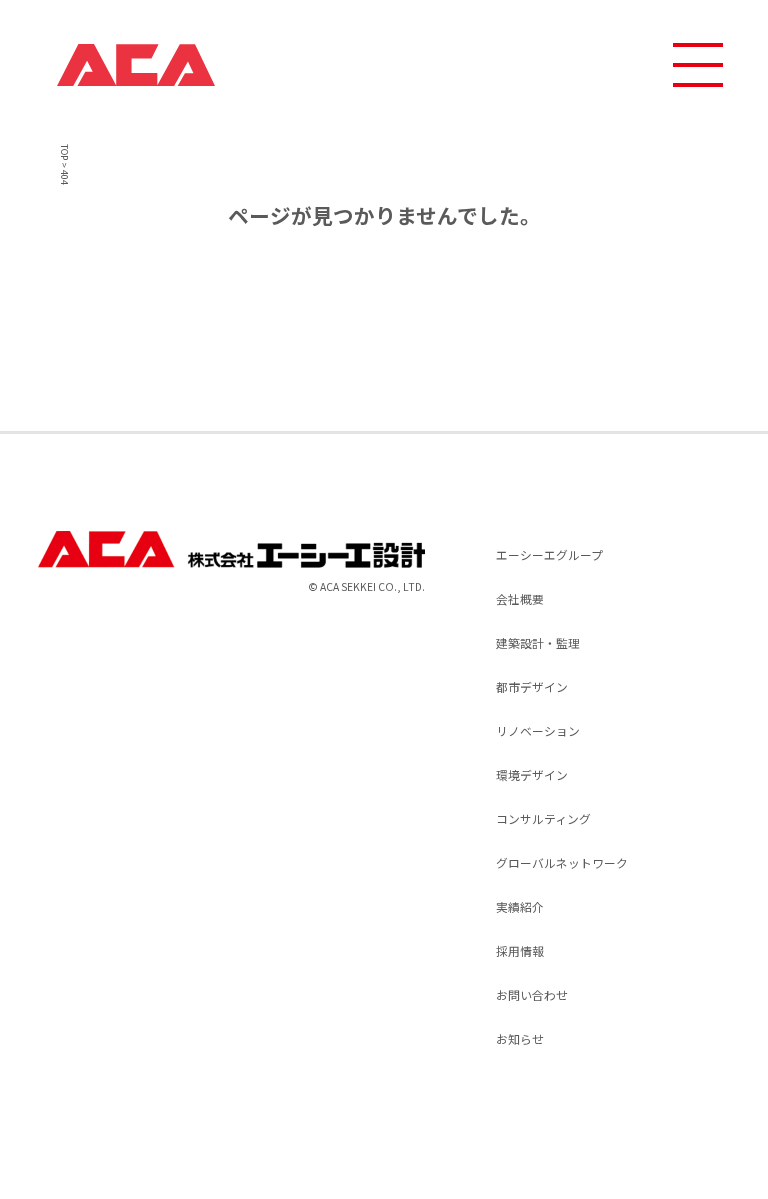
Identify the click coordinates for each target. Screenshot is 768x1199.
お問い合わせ (532, 994)
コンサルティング (543, 818)
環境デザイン (532, 774)
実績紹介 (520, 906)
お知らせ (520, 1038)
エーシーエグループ (549, 554)
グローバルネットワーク (562, 862)
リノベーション (538, 730)
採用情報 (520, 950)
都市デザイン (532, 686)
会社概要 (520, 598)
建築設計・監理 (538, 642)
